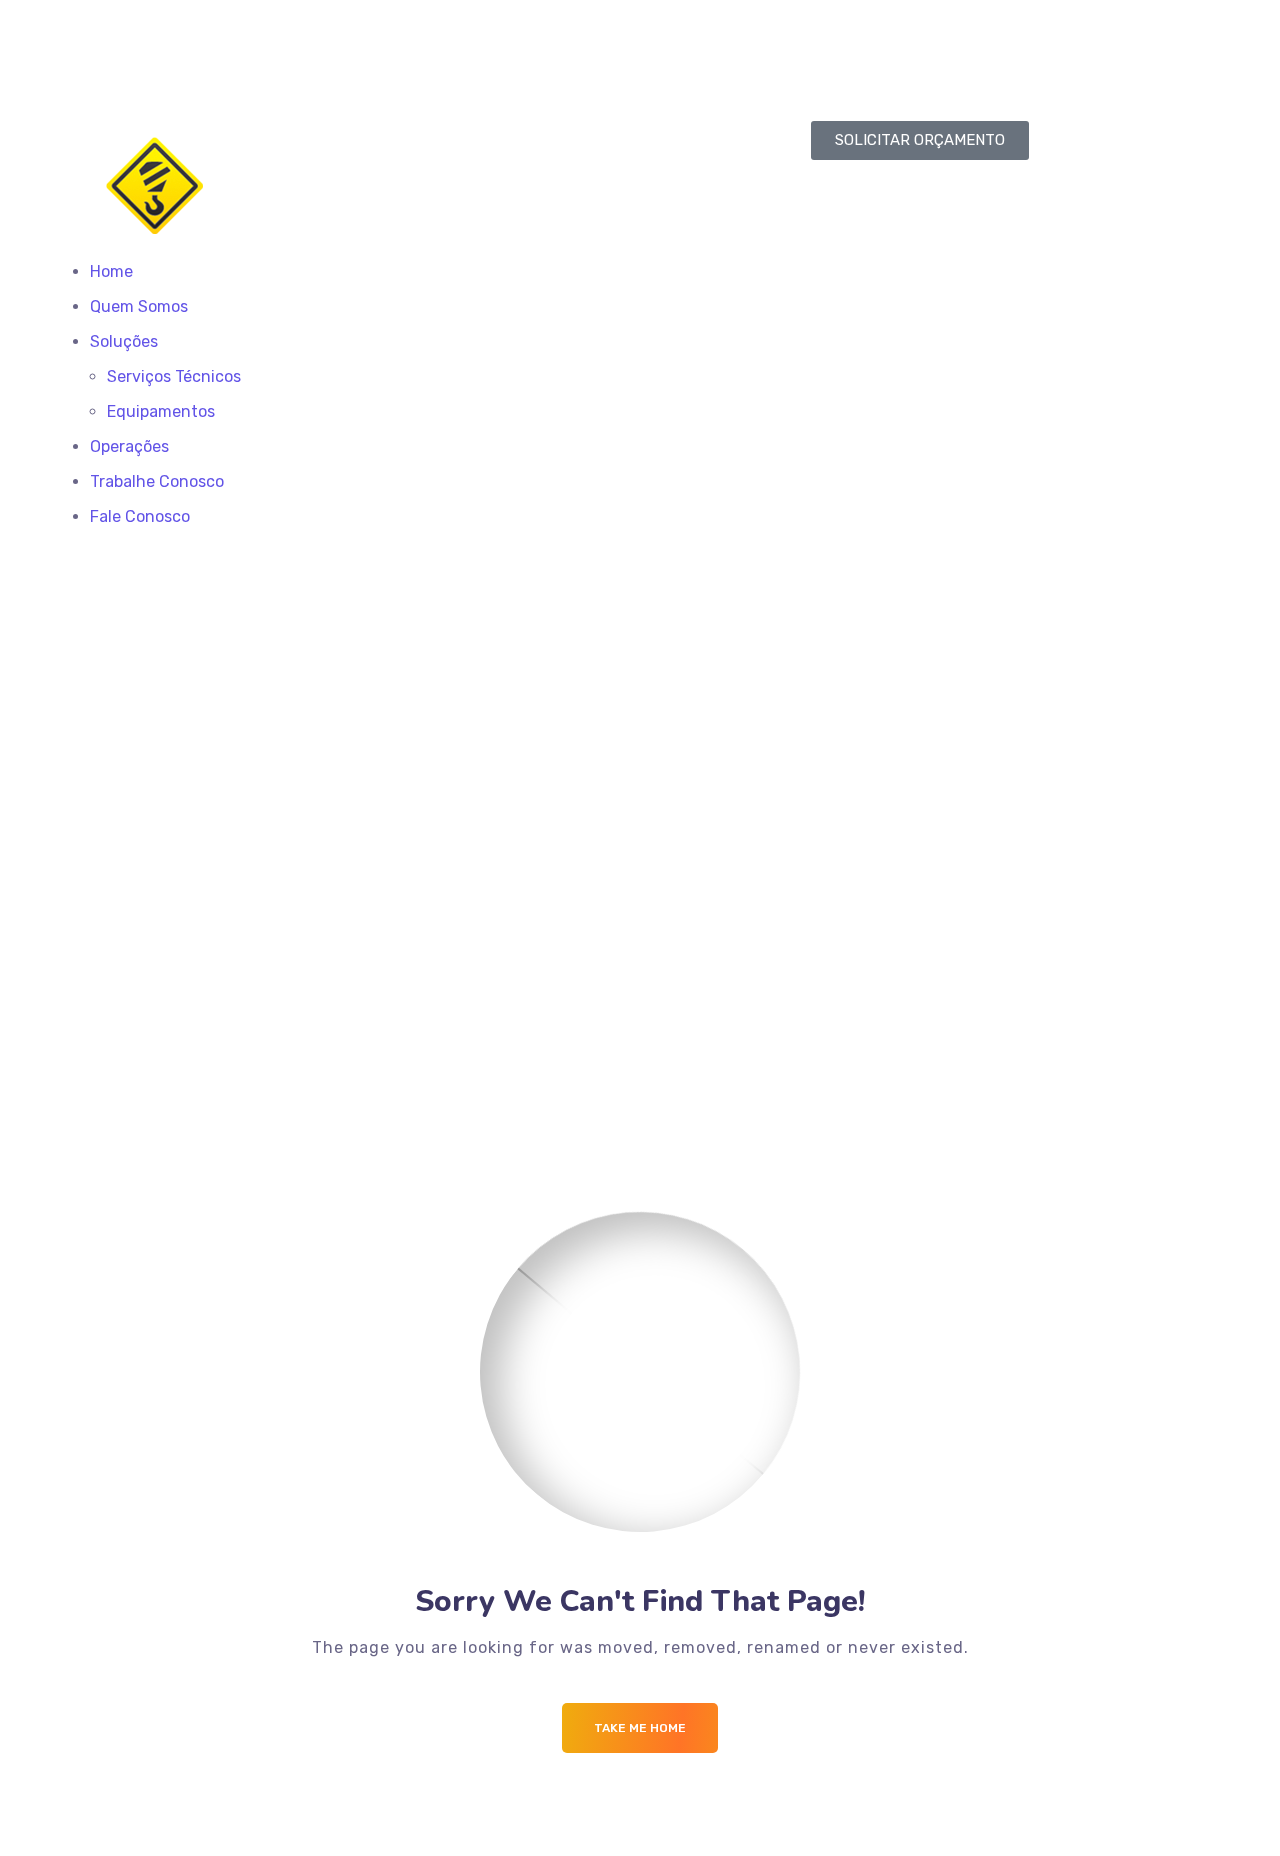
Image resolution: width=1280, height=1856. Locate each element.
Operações (129, 446)
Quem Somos (139, 306)
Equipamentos (161, 411)
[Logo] (276, 134)
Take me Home (640, 1728)
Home (111, 271)
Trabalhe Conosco (157, 481)
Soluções (124, 341)
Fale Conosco (140, 516)
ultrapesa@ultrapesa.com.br (236, 50)
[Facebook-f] (675, 47)
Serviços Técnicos (174, 376)
